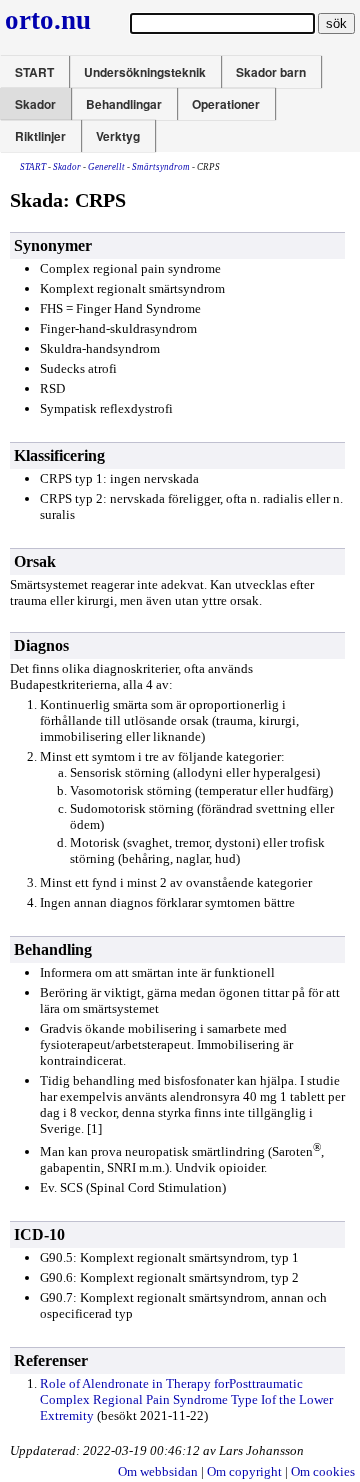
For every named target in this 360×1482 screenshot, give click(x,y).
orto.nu (48, 20)
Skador (35, 104)
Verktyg (118, 136)
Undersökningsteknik (145, 72)
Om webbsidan (158, 1471)
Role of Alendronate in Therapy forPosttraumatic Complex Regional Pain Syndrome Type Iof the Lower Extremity (186, 1399)
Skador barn (271, 72)
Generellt (106, 167)
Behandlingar (124, 104)
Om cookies (323, 1471)
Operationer (226, 104)
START (34, 72)
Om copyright (244, 1471)
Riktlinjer (40, 136)
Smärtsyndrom (161, 167)
